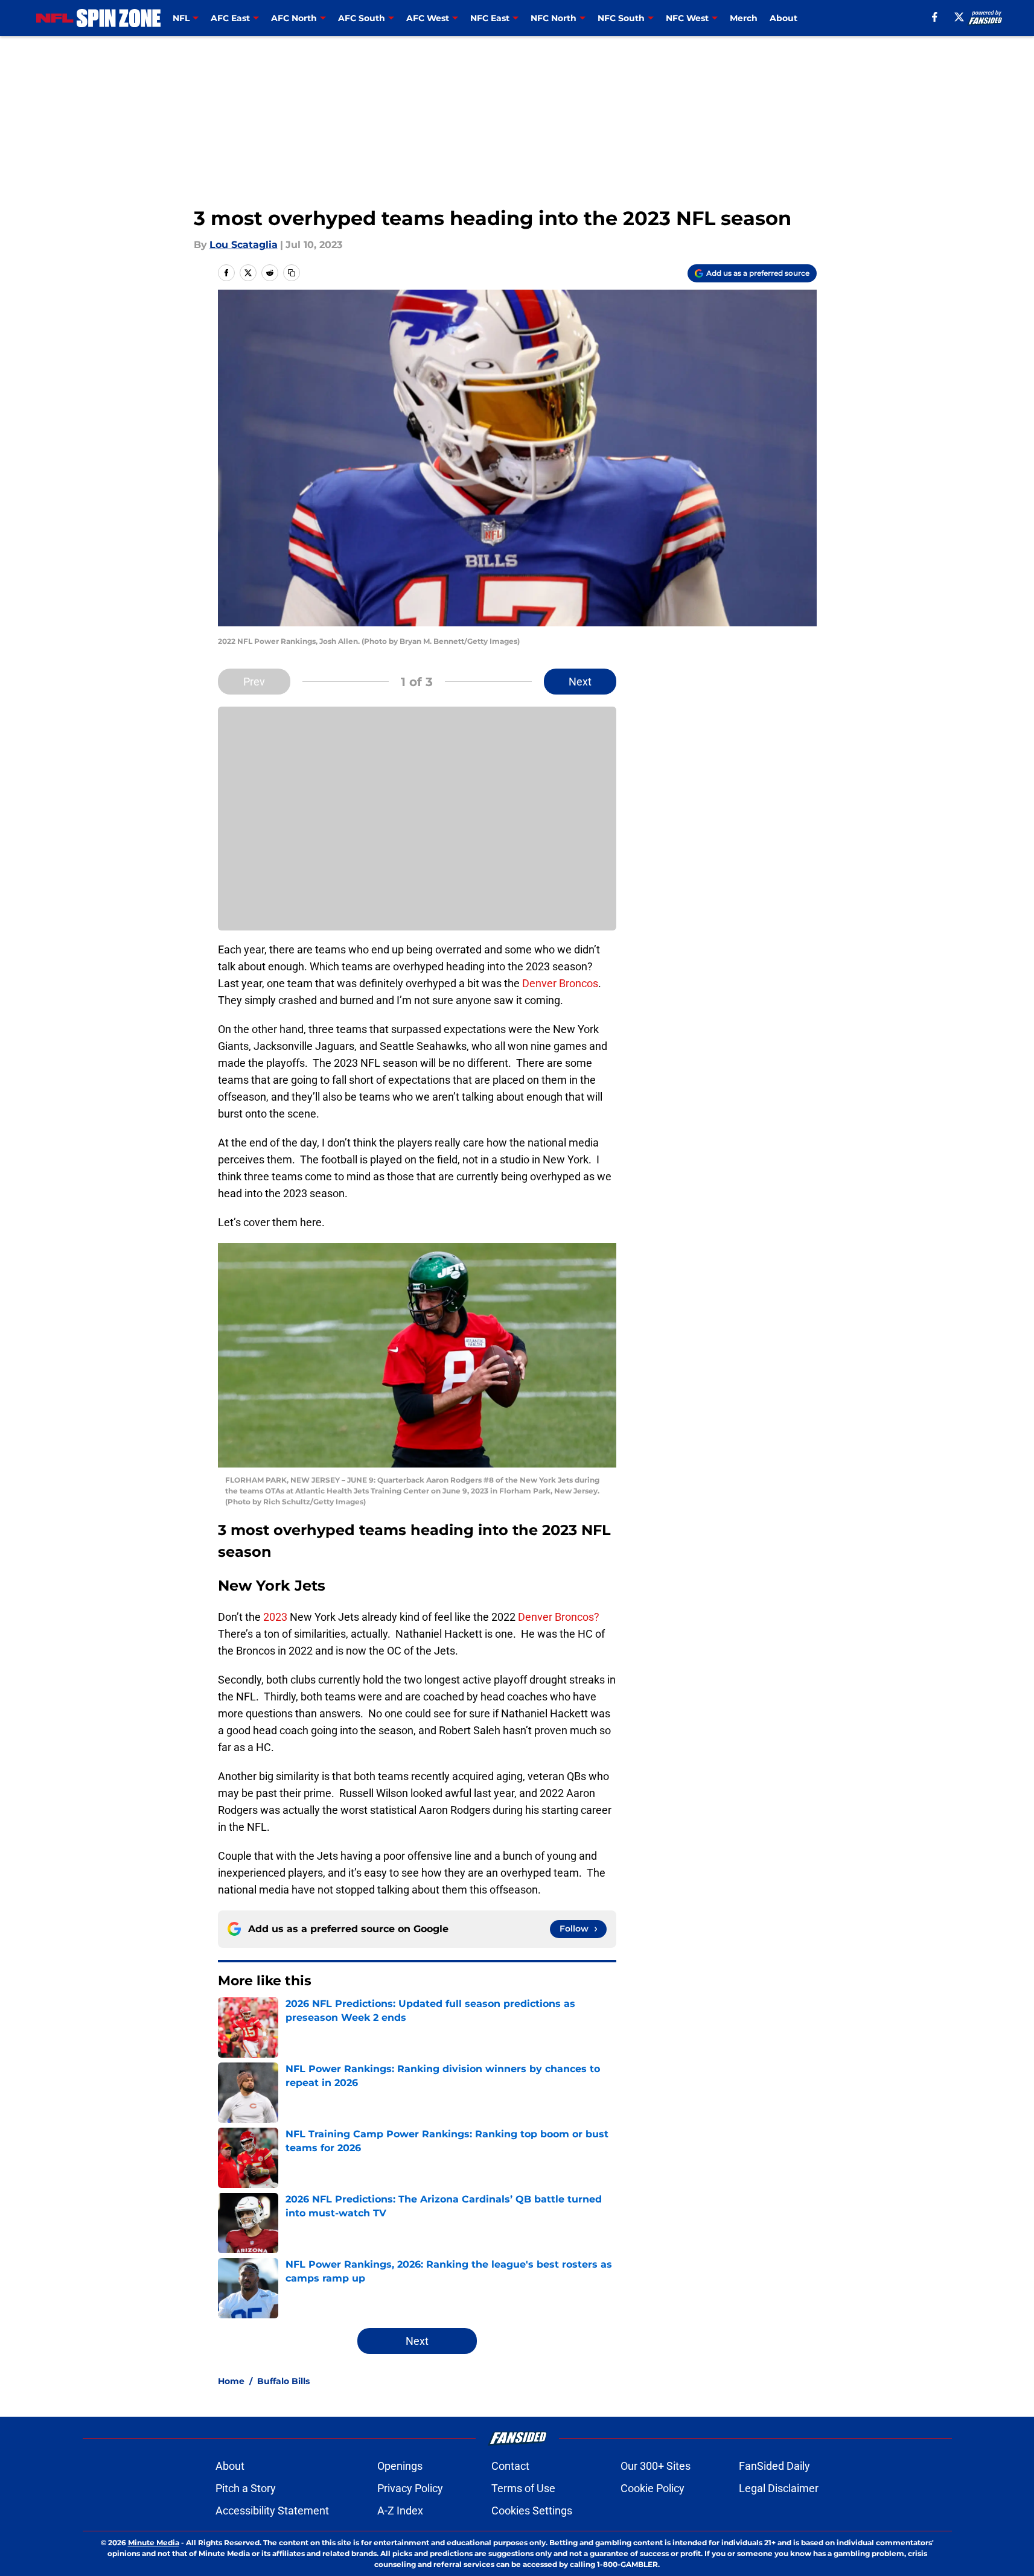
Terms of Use (523, 2488)
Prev (254, 682)
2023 (275, 1617)
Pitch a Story (246, 2488)
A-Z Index (400, 2511)
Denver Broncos (560, 983)
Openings (400, 2466)
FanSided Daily (774, 2466)
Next (580, 682)
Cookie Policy (653, 2488)
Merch (744, 18)
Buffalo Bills (283, 2381)
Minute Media (154, 2543)
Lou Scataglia (244, 245)
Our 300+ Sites (656, 2466)
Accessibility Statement (272, 2511)
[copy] (292, 273)
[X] (959, 17)
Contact (510, 2466)
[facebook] (935, 17)
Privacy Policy (410, 2488)
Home (231, 2381)
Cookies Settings (532, 2511)
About (783, 18)
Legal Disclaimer (779, 2488)
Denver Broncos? (559, 1617)
